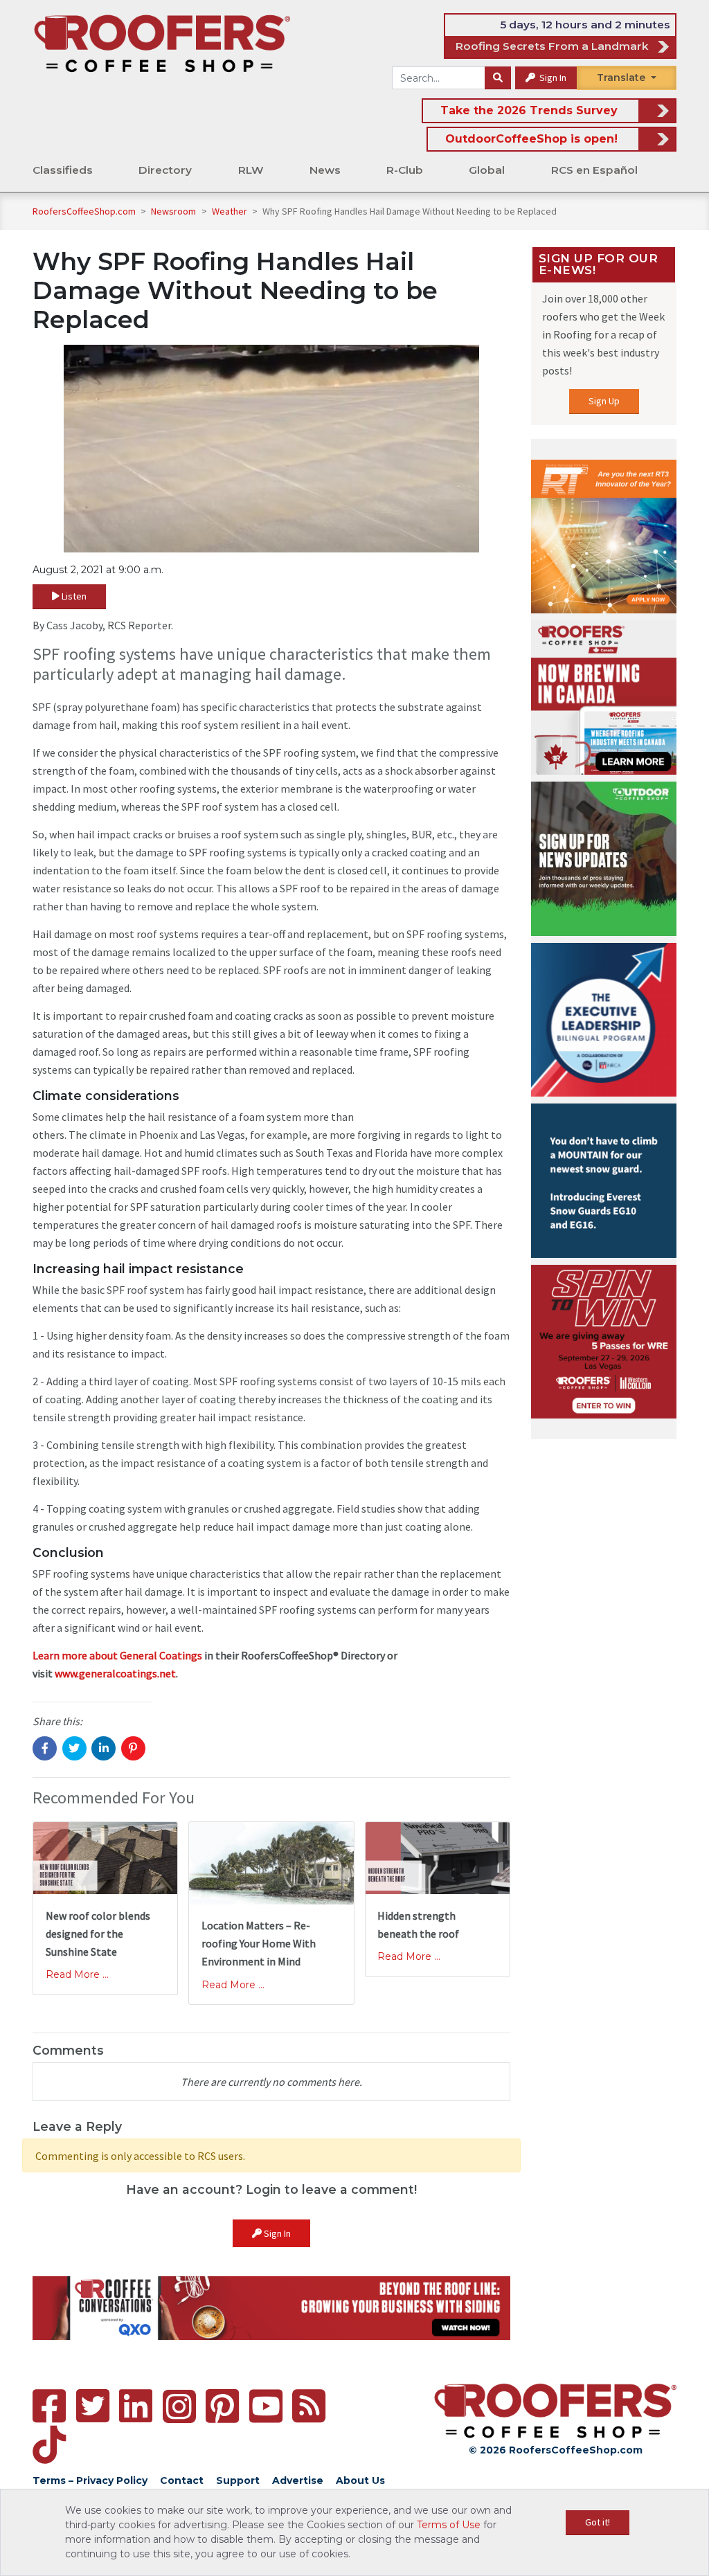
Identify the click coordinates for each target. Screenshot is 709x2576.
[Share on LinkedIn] (104, 1748)
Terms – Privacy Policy (90, 2480)
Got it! (598, 2522)
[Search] (498, 78)
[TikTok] (49, 2445)
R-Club (405, 170)
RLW (251, 170)
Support (238, 2480)
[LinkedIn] (136, 2406)
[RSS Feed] (309, 2406)
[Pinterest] (222, 2406)
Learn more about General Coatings (117, 1655)
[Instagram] (179, 2406)
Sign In (552, 78)
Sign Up (604, 401)
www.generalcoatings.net (115, 1673)
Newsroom (174, 211)
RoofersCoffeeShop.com (84, 211)
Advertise (298, 2480)
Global (487, 170)
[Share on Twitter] (74, 1748)
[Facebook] (49, 2406)
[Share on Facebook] (45, 1748)
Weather (231, 211)
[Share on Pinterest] (133, 1748)
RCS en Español (594, 170)
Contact (182, 2480)
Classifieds (63, 170)
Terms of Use (449, 2525)
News (325, 170)
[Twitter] (93, 2406)
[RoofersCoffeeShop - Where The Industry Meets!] (162, 43)
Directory (165, 170)
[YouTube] (266, 2406)
